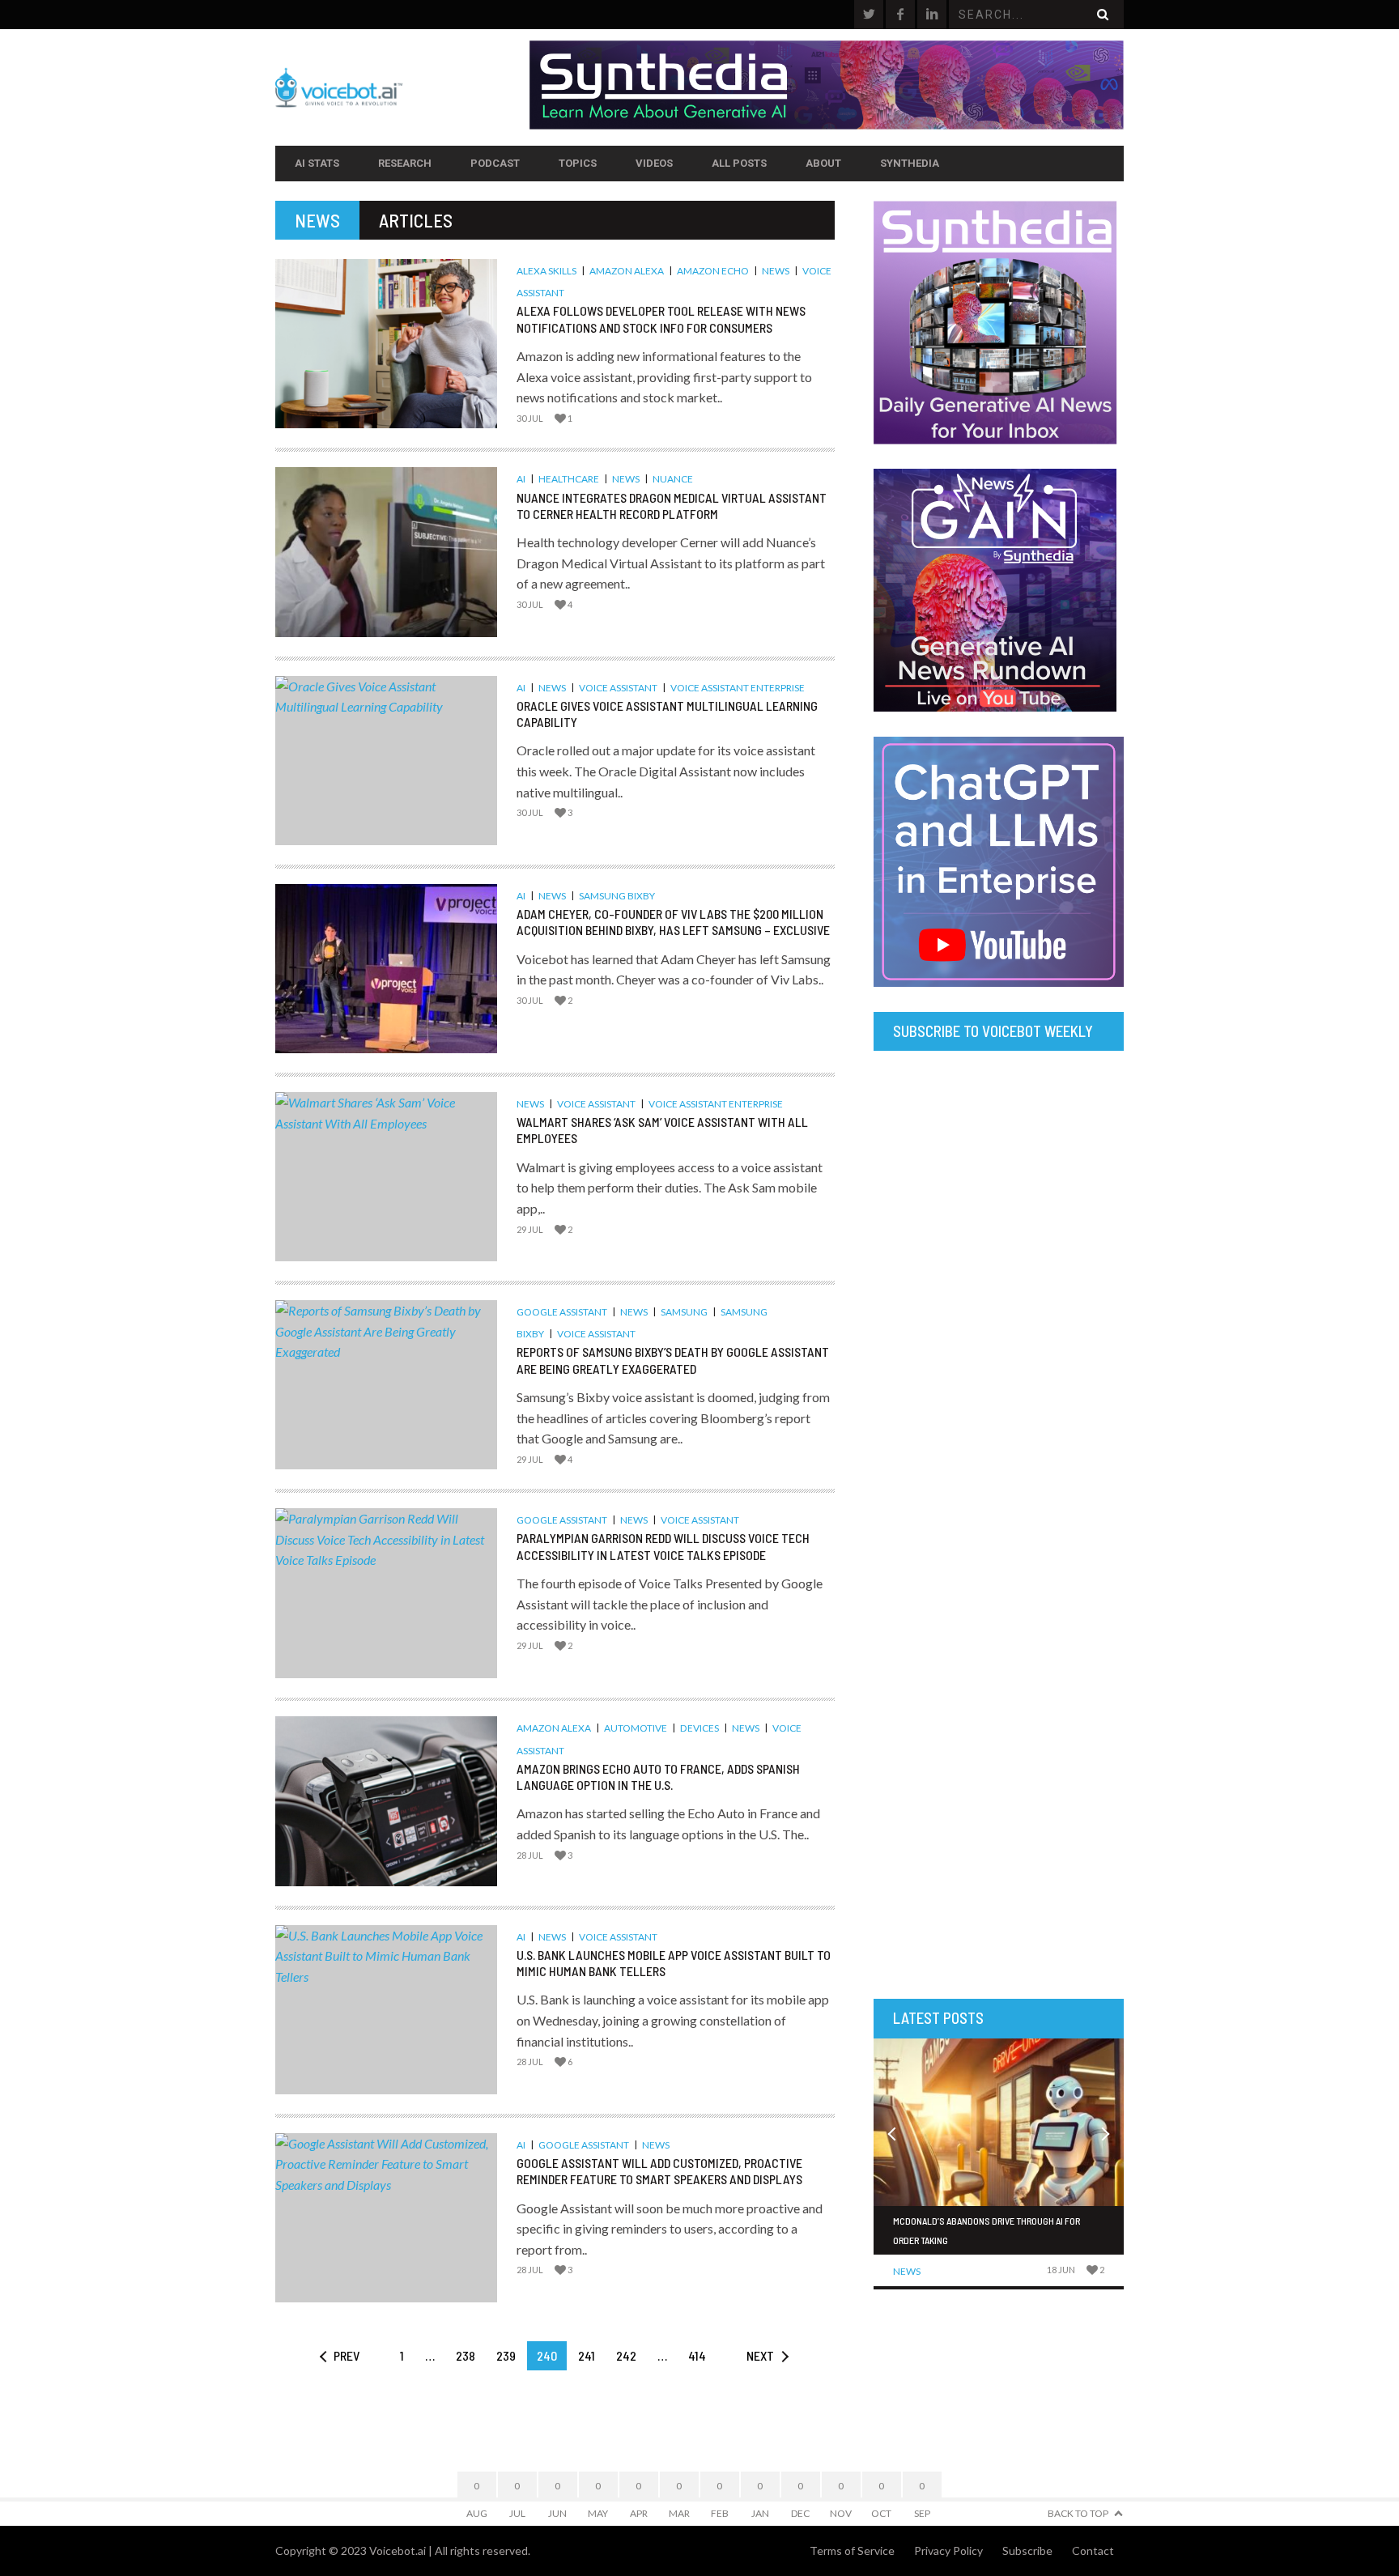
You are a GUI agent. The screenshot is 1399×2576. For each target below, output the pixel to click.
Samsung (684, 1312)
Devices (699, 1728)
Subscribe (1027, 2550)
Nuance (673, 479)
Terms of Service (852, 2550)
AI (521, 479)
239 (506, 2355)
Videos (654, 163)
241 (587, 2355)
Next (760, 2355)
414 (697, 2355)
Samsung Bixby (617, 896)
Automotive (636, 1728)
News (776, 271)
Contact (1093, 2550)
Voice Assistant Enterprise (738, 688)
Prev (347, 2355)
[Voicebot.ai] (402, 87)
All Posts (739, 163)
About (823, 163)
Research (405, 163)
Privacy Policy (948, 2550)
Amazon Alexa (627, 271)
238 (466, 2355)
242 (626, 2355)
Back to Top (1078, 2513)
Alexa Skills (546, 271)
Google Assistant (562, 1312)
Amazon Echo (713, 271)
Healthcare (569, 479)
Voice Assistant (618, 688)
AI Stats (317, 163)
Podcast (495, 163)
